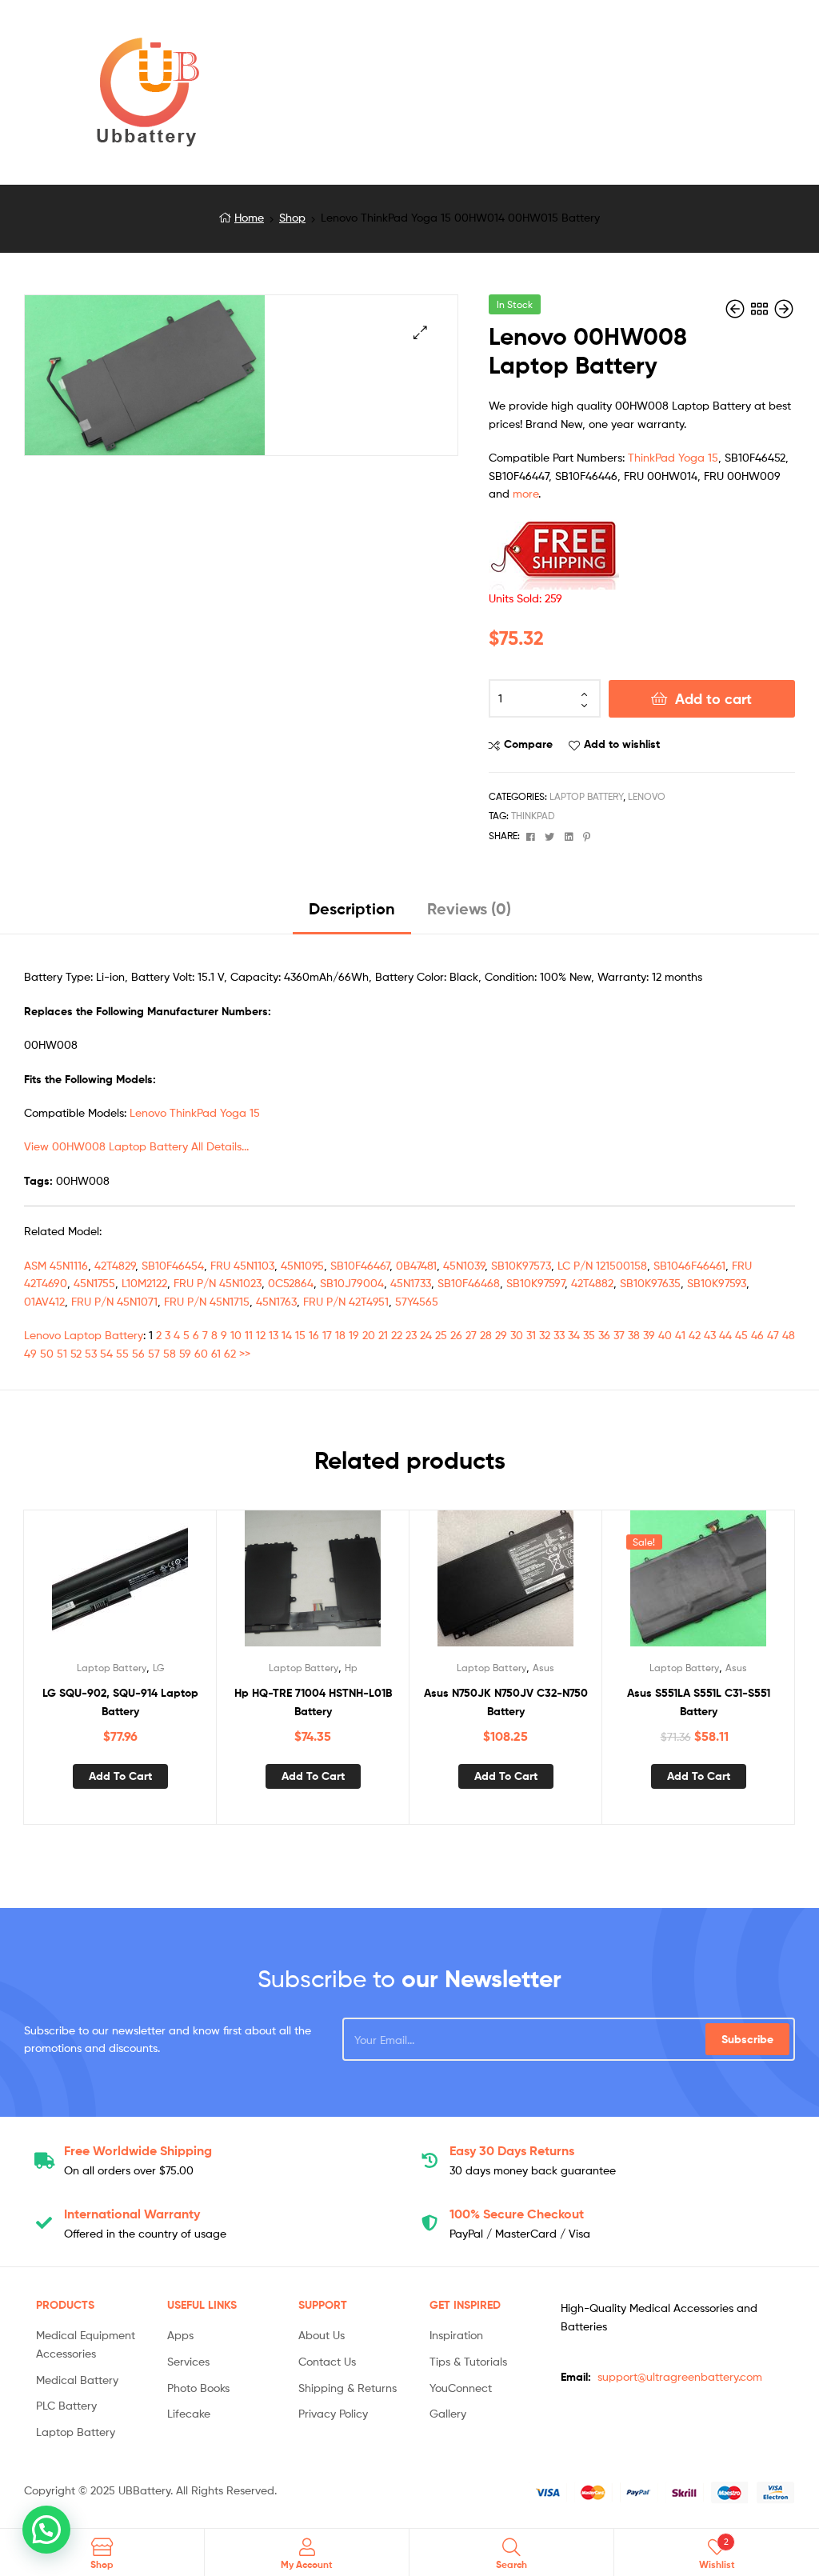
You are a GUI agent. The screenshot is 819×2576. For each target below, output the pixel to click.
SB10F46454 (173, 1265)
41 (680, 1335)
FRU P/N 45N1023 (218, 1283)
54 (106, 1353)
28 (486, 1335)
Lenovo (647, 796)
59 (185, 1353)
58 (170, 1353)
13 (274, 1335)
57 (154, 1353)
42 (695, 1335)
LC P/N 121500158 (602, 1265)
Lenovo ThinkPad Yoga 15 (195, 1112)
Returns (512, 2150)
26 (456, 1335)
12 (261, 1335)
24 (426, 1335)
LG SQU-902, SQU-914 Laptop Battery (120, 1702)
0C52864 (291, 1283)
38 (634, 1335)
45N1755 (94, 1283)
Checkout (517, 2214)
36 (604, 1335)
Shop (292, 217)
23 (411, 1335)
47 (773, 1335)
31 (531, 1335)
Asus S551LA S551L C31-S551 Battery (699, 1702)
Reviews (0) (469, 908)
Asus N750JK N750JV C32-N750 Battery (506, 1702)
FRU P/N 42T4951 (346, 1301)
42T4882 (592, 1283)
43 (710, 1335)
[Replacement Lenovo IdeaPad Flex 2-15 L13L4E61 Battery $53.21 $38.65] (737, 309)
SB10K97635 (650, 1283)
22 (397, 1335)
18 (340, 1335)
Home (249, 217)
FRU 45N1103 (242, 1265)
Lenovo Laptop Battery (84, 1335)
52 (76, 1353)
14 (287, 1335)
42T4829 (115, 1265)
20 (369, 1335)
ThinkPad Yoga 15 (673, 457)
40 (665, 1335)
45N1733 (411, 1283)
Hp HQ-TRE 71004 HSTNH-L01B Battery (313, 1702)
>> (245, 1353)
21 (383, 1335)
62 (230, 1353)
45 (741, 1335)
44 (725, 1335)
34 (574, 1335)
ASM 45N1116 (56, 1265)
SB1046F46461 (689, 1265)
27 (471, 1335)
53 (91, 1353)
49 (30, 1353)
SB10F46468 (469, 1283)
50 (47, 1353)
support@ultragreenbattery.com (680, 2376)
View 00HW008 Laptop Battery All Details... (136, 1146)
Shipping (138, 2150)
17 (327, 1335)
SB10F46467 (360, 1265)
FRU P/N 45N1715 (207, 1301)
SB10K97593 (717, 1283)
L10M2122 (144, 1283)
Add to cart (713, 699)
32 (545, 1335)
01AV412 (44, 1301)
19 (354, 1335)
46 (757, 1335)
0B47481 (416, 1265)
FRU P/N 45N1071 (114, 1301)
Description (352, 908)
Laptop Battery (586, 796)
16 (314, 1335)
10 (236, 1335)
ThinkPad (533, 816)
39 (649, 1335)
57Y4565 (417, 1301)
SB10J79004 (352, 1283)
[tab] (352, 915)
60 (201, 1353)
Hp (351, 1668)
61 (216, 1353)
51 (62, 1353)
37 (619, 1335)
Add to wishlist (622, 744)
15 (300, 1335)
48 (789, 1335)
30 (517, 1335)
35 (589, 1335)
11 (249, 1335)
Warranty (132, 2214)
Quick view (159, 1585)
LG (158, 1668)
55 (122, 1353)
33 (559, 1335)
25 (441, 1335)
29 (501, 1335)
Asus (543, 1668)
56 (138, 1353)
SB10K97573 (521, 1265)
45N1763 (276, 1301)
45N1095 (302, 1265)
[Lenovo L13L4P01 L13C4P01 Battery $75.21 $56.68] (784, 309)
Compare (528, 744)
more (525, 493)
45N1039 (464, 1265)
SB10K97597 (535, 1283)
